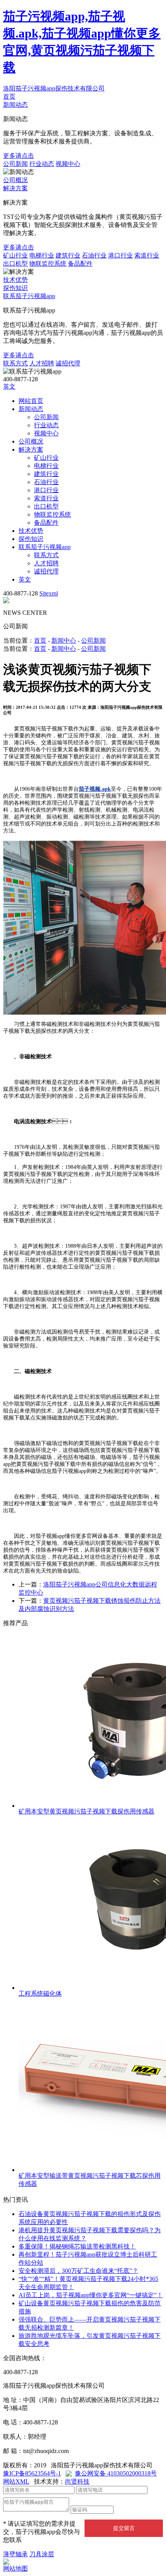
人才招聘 (42, 363)
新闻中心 (64, 641)
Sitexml (49, 593)
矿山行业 (15, 255)
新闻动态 (15, 105)
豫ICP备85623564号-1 (32, 2473)
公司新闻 (15, 164)
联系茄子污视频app (29, 296)
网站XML (16, 2481)
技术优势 (15, 280)
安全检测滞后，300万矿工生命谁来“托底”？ (78, 2271)
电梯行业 (42, 255)
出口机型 (15, 264)
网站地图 (15, 2568)
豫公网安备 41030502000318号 (116, 2473)
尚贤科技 (77, 2481)
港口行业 (120, 255)
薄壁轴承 (15, 2554)
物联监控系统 (48, 264)
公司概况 (15, 180)
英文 (9, 386)
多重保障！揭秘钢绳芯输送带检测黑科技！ (77, 2246)
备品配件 (80, 264)
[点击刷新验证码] (133, 2509)
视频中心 (68, 164)
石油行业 (94, 255)
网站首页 (31, 401)
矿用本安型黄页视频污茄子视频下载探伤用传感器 (86, 1811)
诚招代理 (68, 363)
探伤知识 (15, 288)
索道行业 (147, 255)
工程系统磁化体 (40, 1993)
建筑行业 (68, 255)
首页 (9, 96)
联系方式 (15, 363)
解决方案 (15, 188)
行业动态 (42, 164)
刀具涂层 (42, 2554)
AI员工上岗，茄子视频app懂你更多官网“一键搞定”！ (91, 2295)
